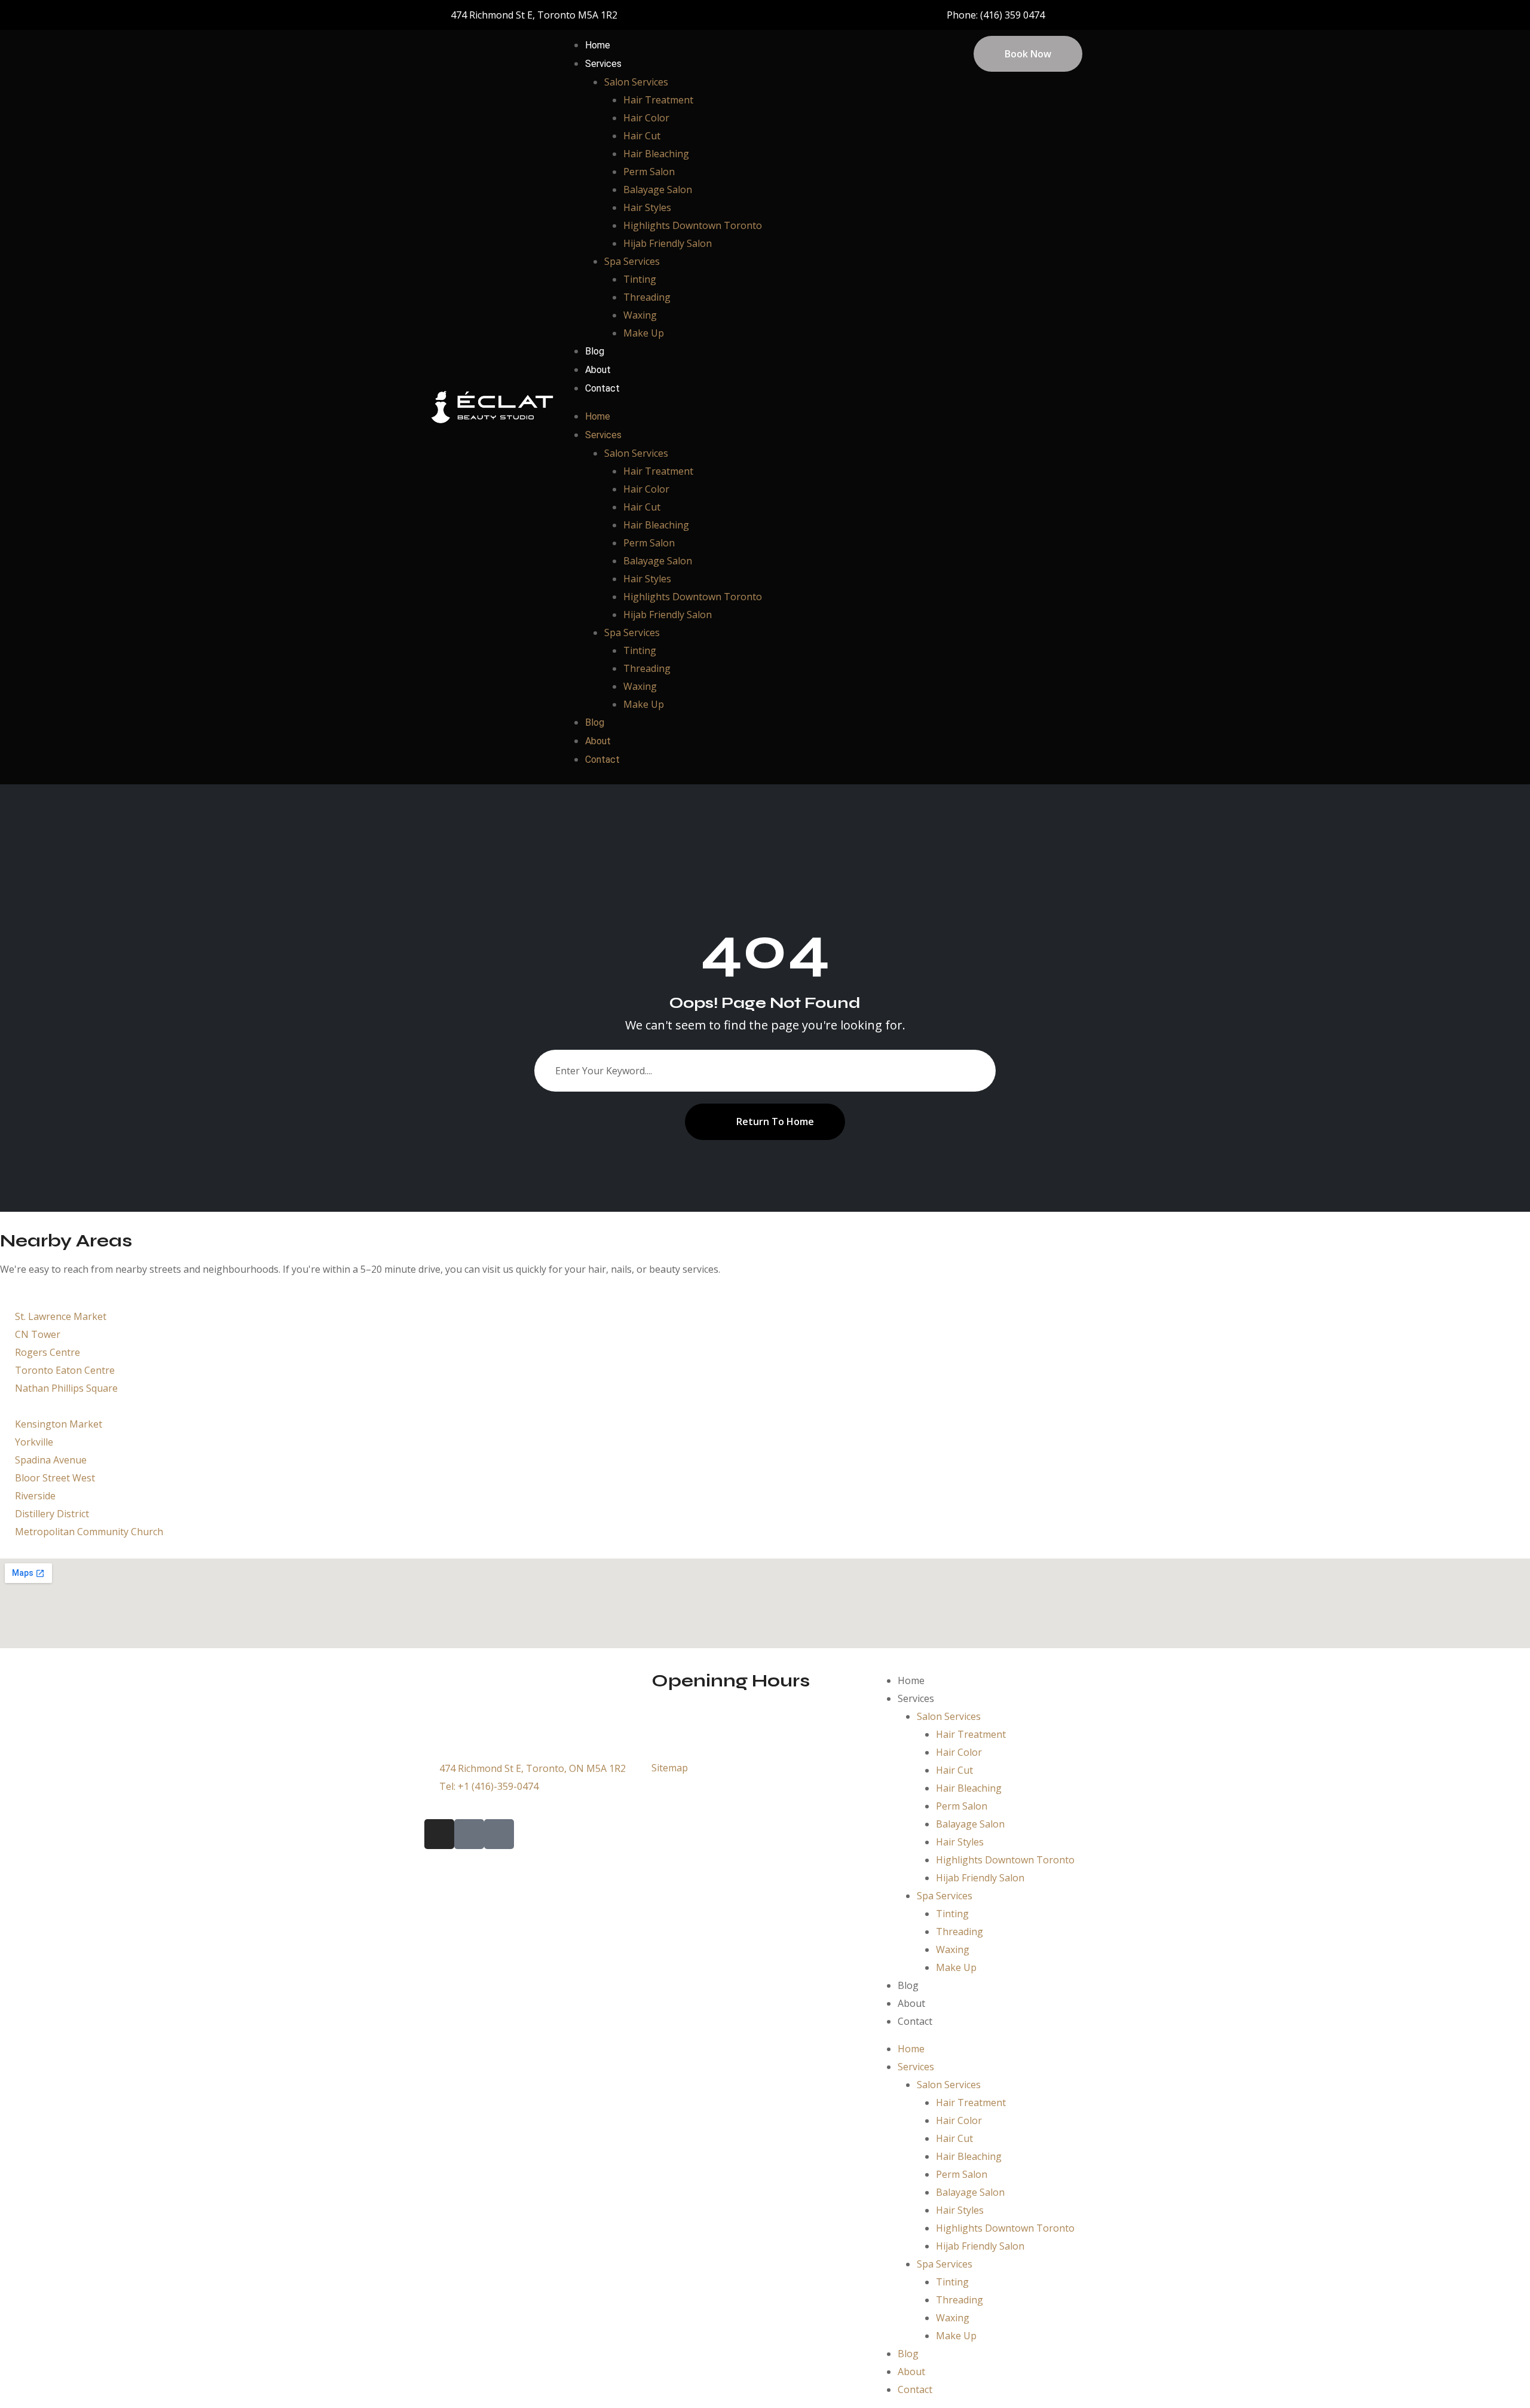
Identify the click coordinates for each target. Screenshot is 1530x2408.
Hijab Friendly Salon (668, 243)
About (598, 370)
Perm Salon (649, 172)
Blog (595, 351)
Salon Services (636, 82)
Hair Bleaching (656, 154)
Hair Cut (642, 136)
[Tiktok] (885, 15)
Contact (602, 388)
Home (598, 45)
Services (603, 64)
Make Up (644, 333)
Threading (647, 297)
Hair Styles (647, 207)
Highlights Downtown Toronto (693, 225)
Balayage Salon (658, 190)
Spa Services (632, 261)
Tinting (640, 279)
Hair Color (646, 118)
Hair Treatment (658, 100)
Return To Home (775, 1122)
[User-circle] (906, 15)
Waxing (640, 315)
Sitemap (670, 1768)
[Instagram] (864, 15)
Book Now (1028, 54)
